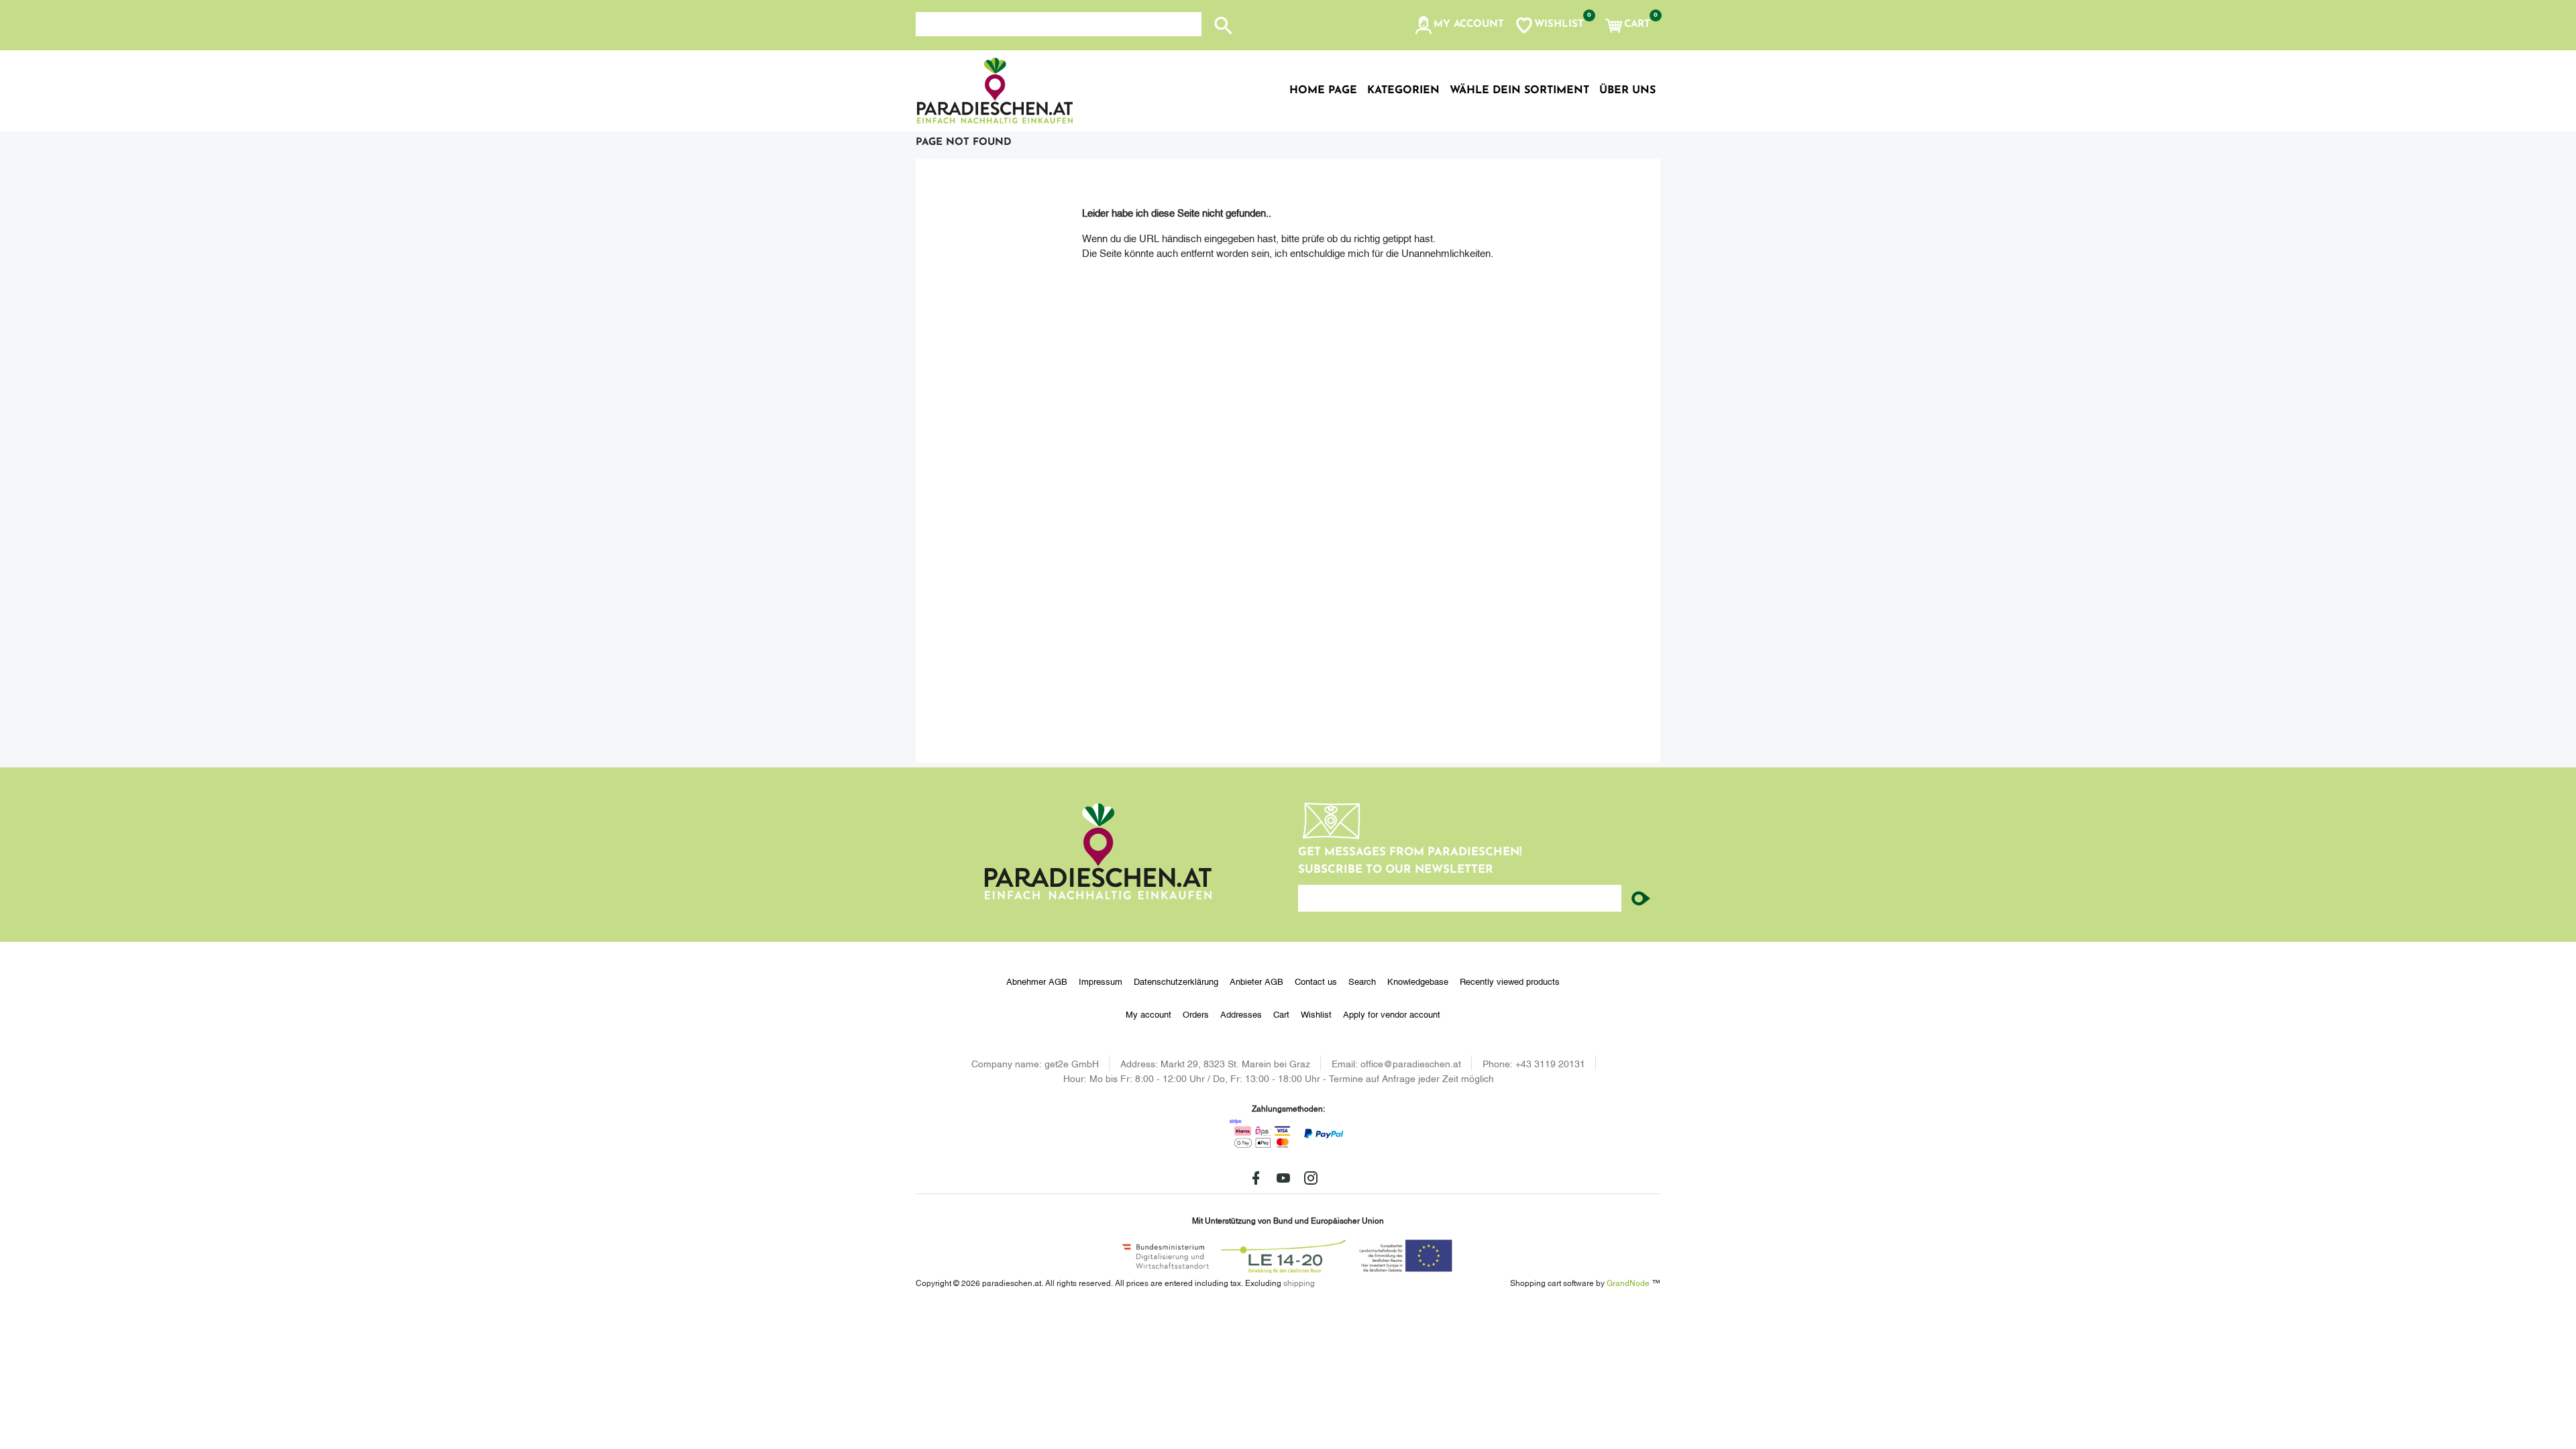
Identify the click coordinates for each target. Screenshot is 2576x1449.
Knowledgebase (1418, 981)
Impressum (1101, 981)
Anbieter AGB (1256, 981)
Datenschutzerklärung (1176, 981)
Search (1362, 981)
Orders (1196, 1014)
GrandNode (1628, 1282)
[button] (1459, 25)
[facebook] (1256, 1178)
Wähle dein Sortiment (1519, 91)
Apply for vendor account (1392, 1014)
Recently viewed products (1510, 981)
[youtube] (1283, 1178)
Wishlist (1316, 1014)
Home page (1323, 91)
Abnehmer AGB (1037, 981)
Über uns (1627, 91)
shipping (1299, 1282)
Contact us (1316, 981)
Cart (1281, 1014)
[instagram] (1311, 1178)
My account (1148, 1014)
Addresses (1241, 1014)
